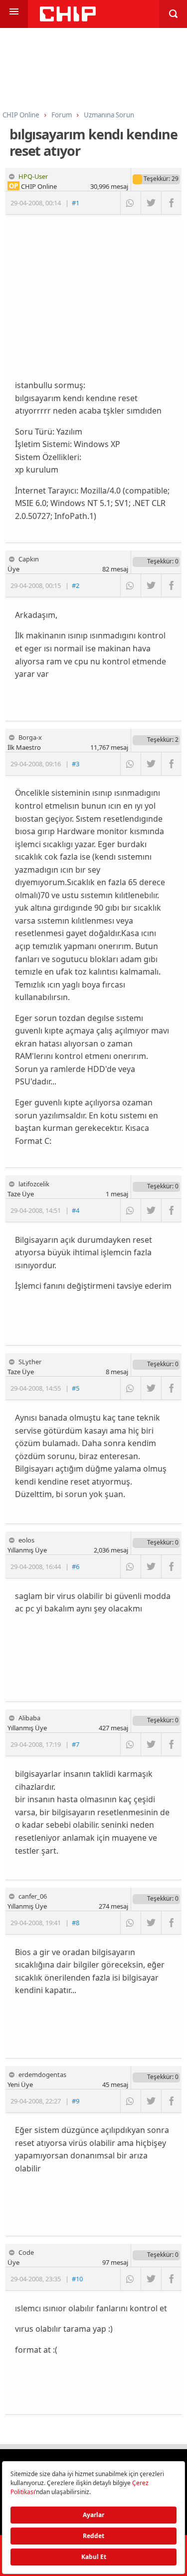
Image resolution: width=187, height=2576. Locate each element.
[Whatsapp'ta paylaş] (130, 203)
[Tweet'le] (151, 203)
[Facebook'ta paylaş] (171, 203)
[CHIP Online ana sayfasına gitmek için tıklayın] (68, 19)
